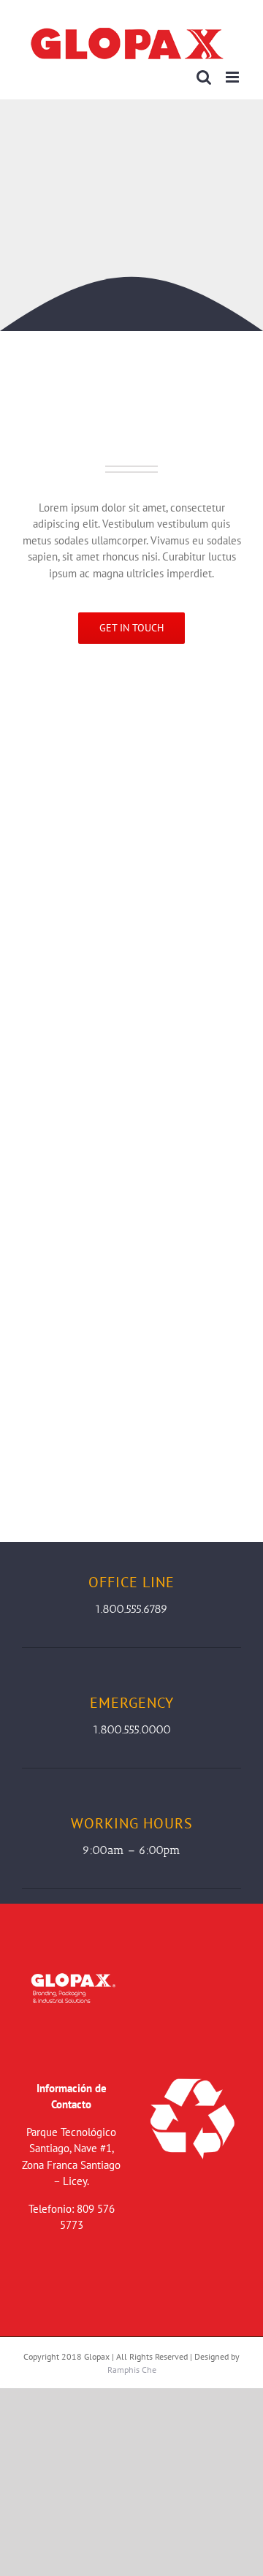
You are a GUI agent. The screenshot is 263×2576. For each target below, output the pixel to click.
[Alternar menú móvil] (233, 77)
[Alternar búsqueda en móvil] (204, 77)
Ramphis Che (132, 2370)
